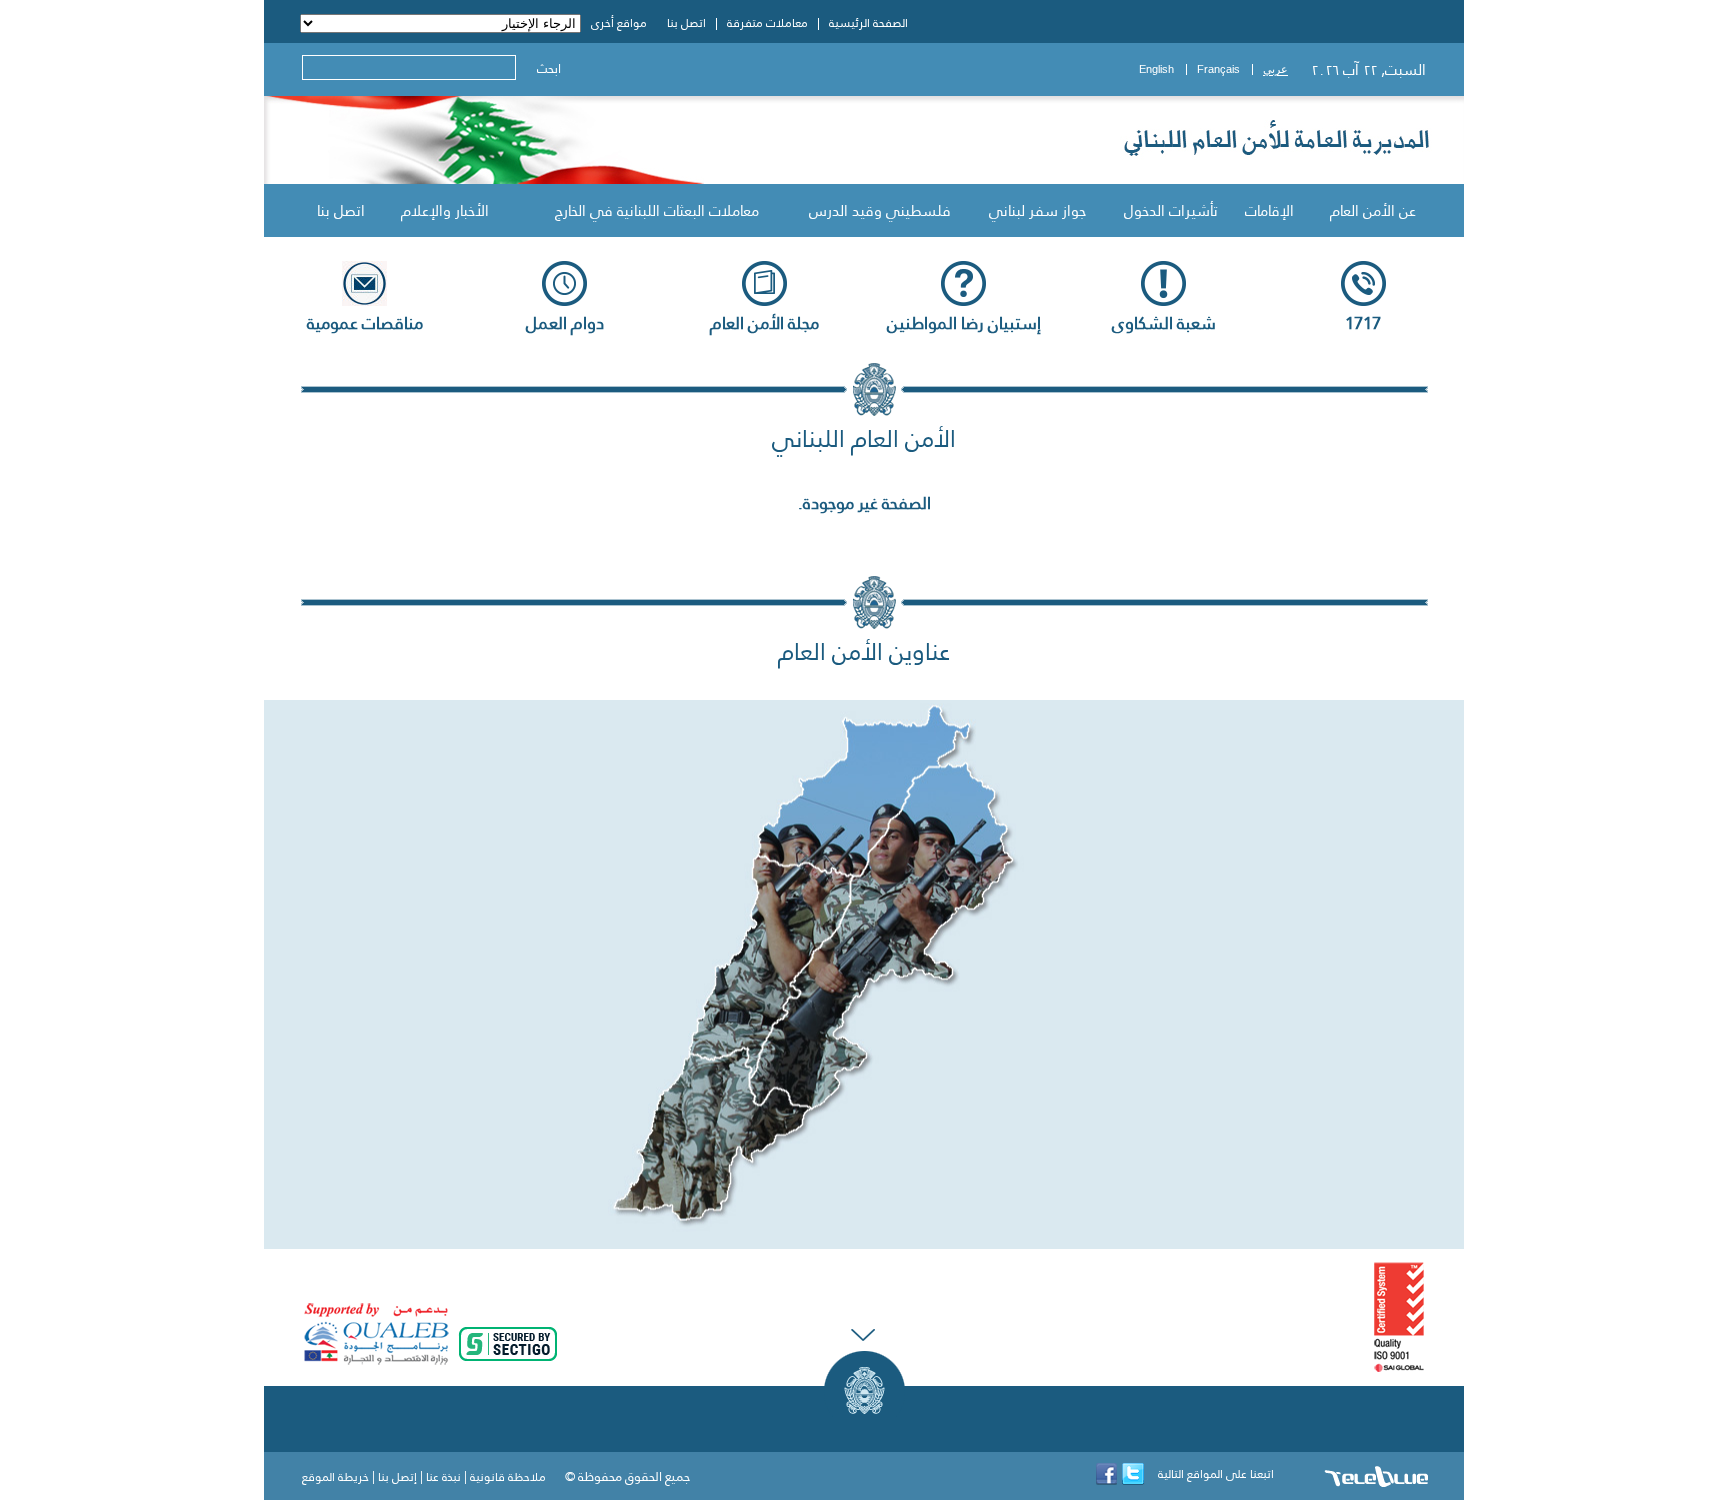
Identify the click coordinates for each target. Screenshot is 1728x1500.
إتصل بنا (397, 1477)
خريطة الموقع (335, 1477)
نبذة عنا (443, 1477)
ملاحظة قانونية (508, 1477)
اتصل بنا (341, 210)
